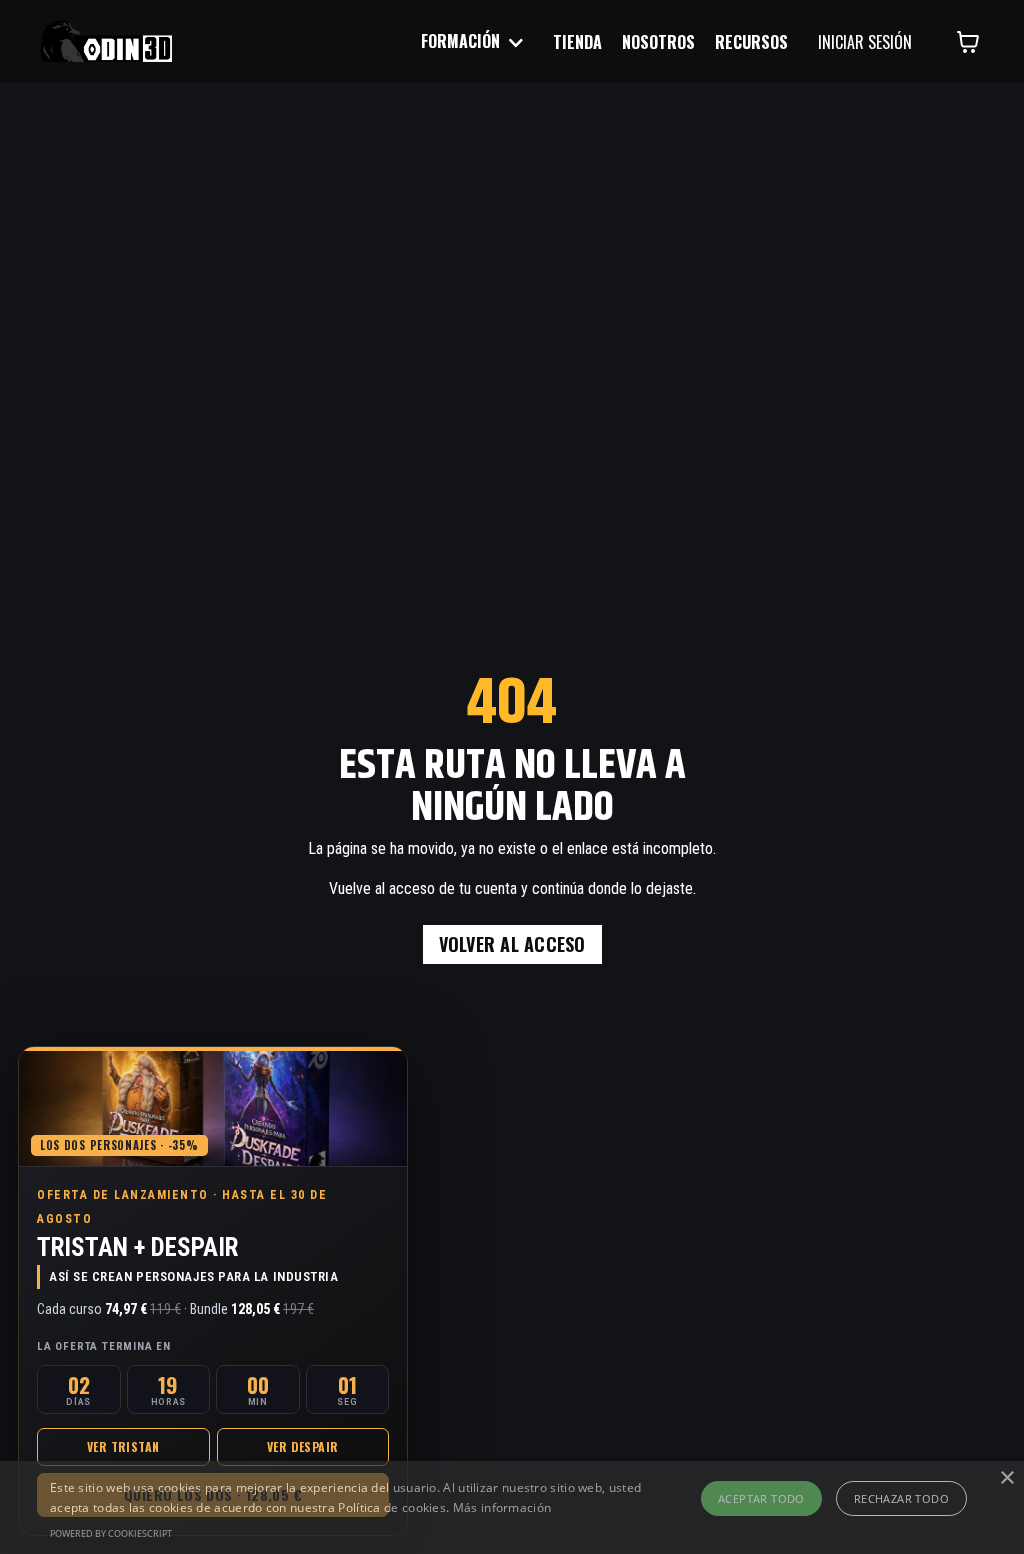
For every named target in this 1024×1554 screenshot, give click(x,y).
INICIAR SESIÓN (865, 42)
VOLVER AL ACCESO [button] (512, 944)
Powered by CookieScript (111, 1533)
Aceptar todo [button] (761, 1498)
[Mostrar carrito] (968, 42)
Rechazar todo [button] (901, 1498)
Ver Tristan (123, 1446)
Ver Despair (302, 1446)
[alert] (512, 1507)
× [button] (1006, 1478)
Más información (502, 1507)
